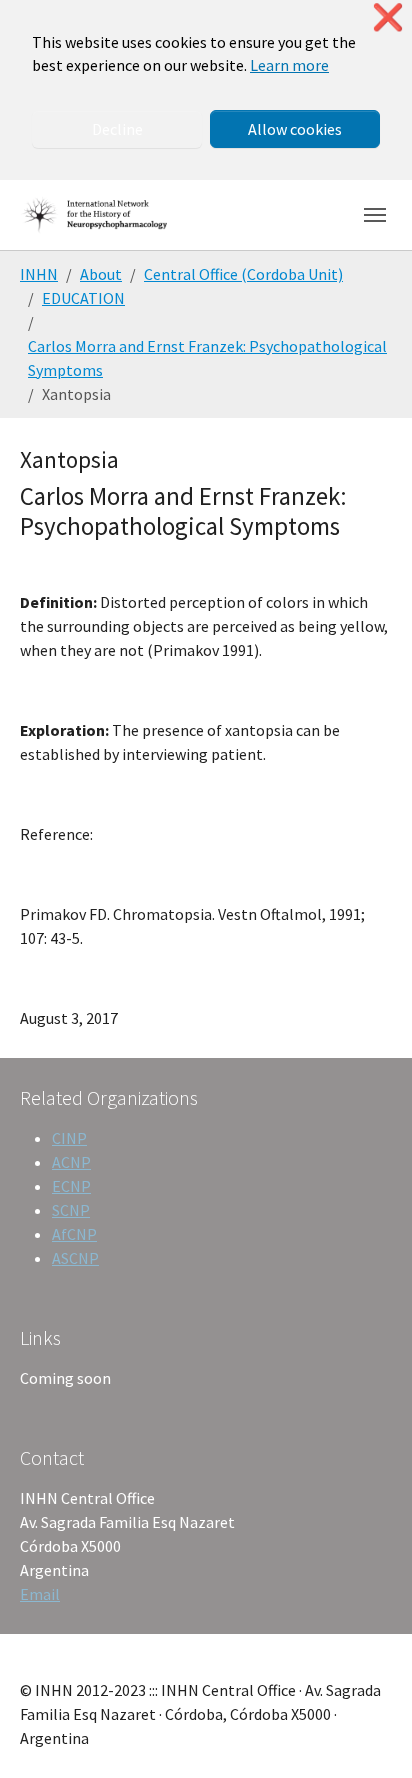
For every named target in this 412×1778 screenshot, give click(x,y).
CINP (69, 1138)
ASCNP (75, 1258)
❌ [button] (388, 17)
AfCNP (74, 1234)
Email (40, 1594)
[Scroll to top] (368, 1734)
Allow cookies (295, 129)
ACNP (71, 1162)
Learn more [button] (289, 65)
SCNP (71, 1210)
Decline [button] (117, 129)
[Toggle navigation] (375, 215)
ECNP (71, 1186)
